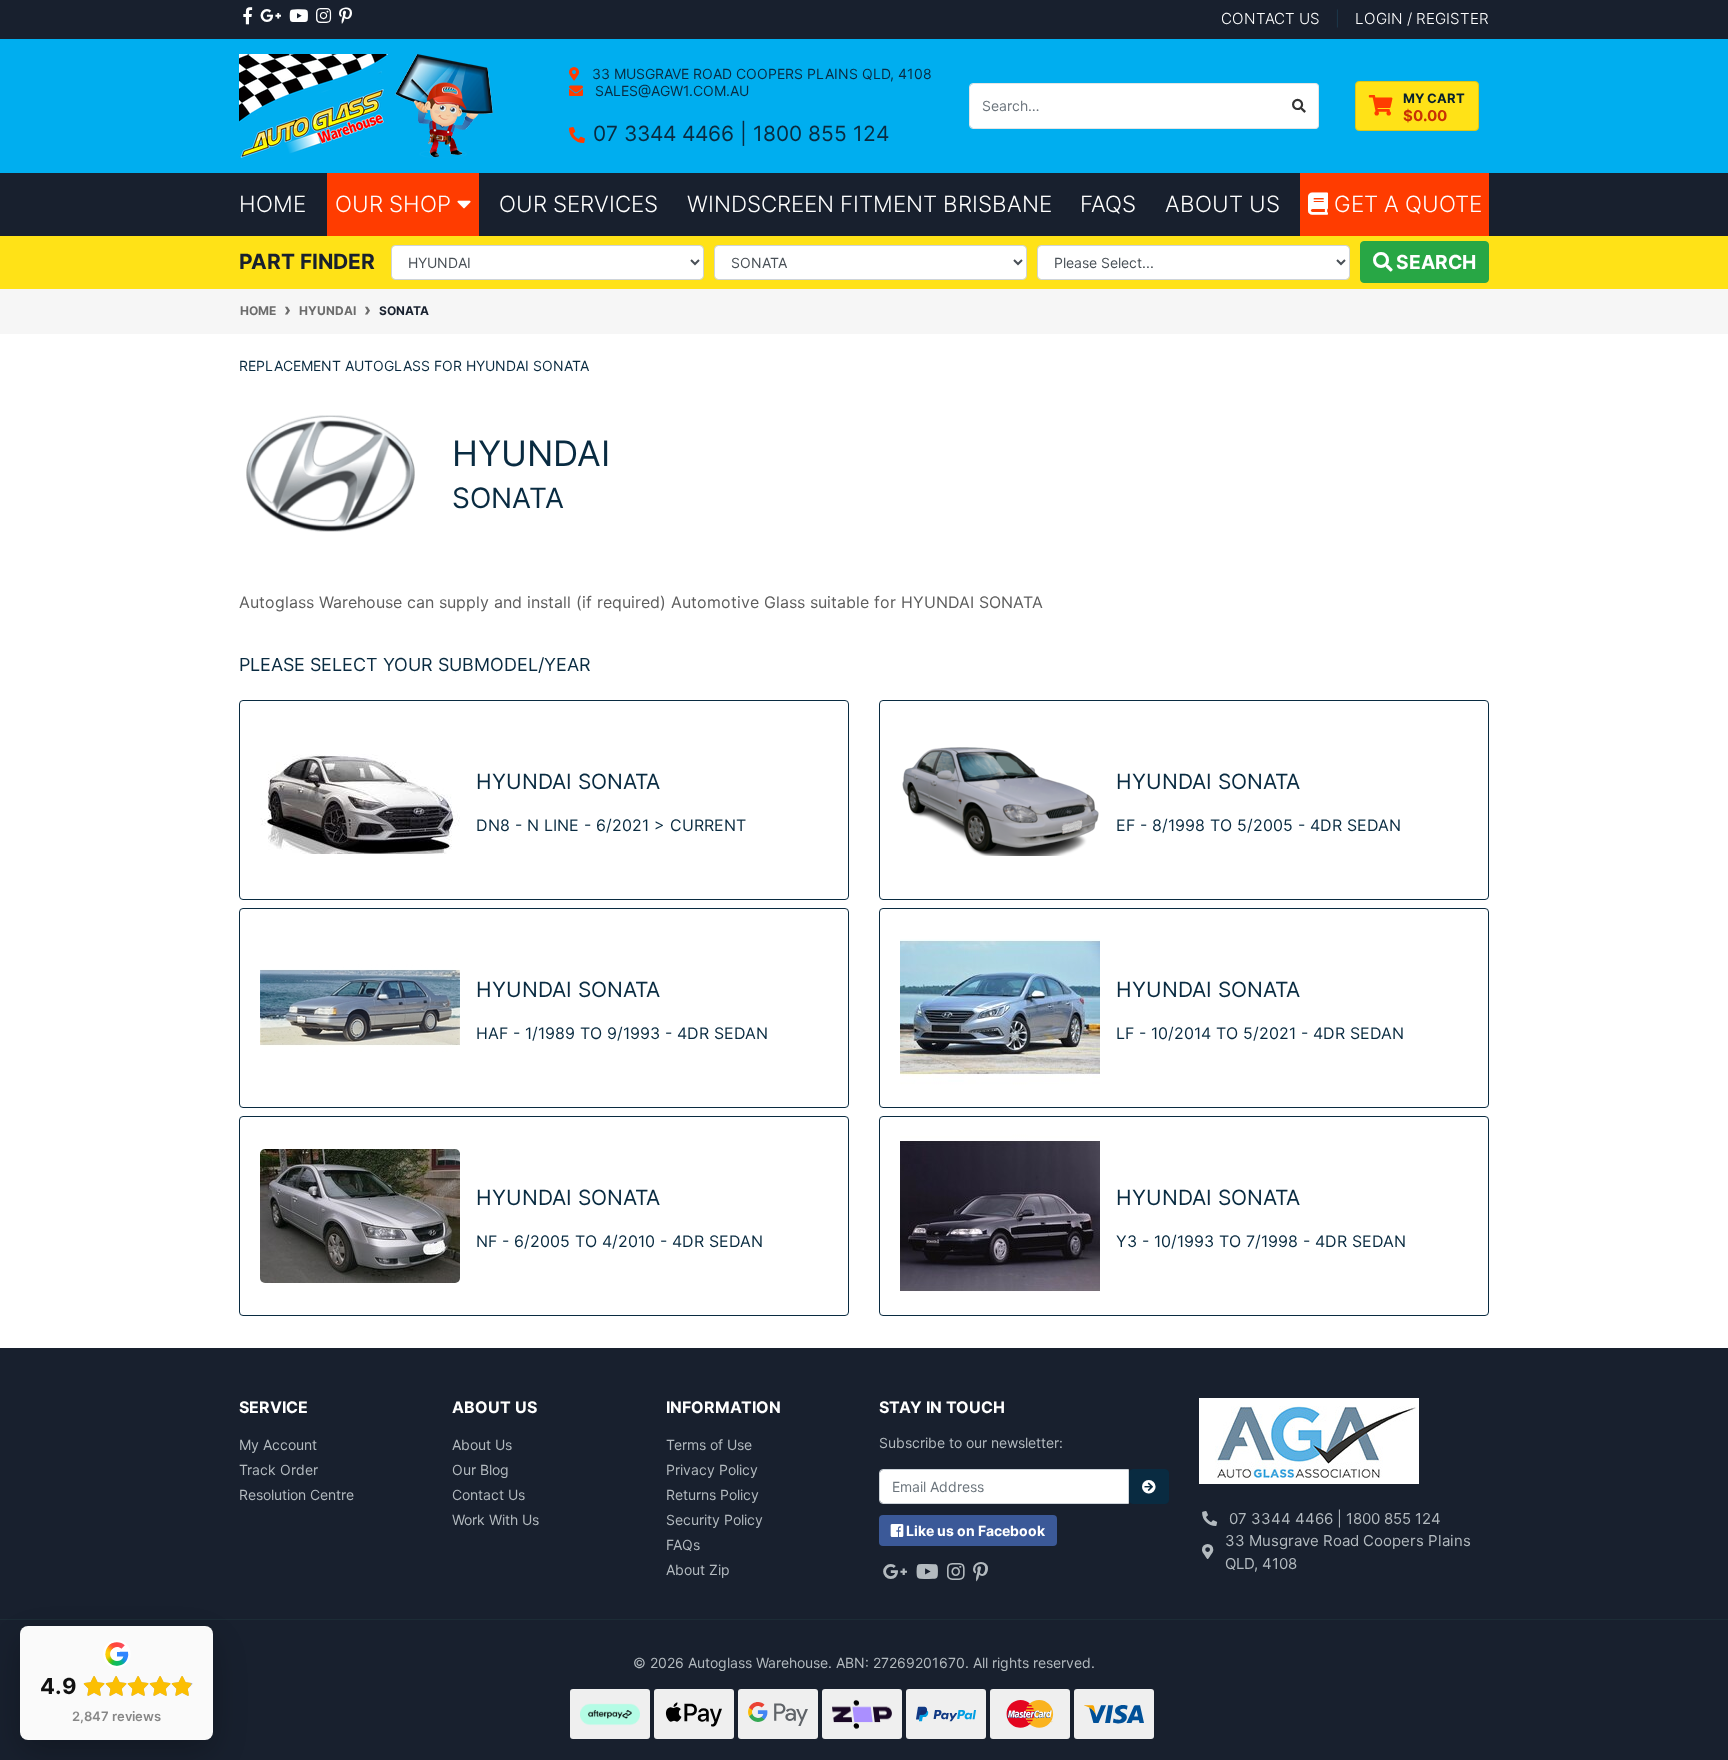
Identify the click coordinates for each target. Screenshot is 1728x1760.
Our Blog (480, 1469)
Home (272, 203)
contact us (1270, 18)
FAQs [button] (1108, 203)
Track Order (278, 1469)
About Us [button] (1222, 203)
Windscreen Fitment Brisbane (869, 203)
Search (1434, 262)
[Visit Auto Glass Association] (1309, 1442)
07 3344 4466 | (673, 133)
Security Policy (714, 1519)
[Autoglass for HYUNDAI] (330, 472)
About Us (482, 1444)
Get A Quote (1405, 203)
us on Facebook (975, 1530)
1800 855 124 (821, 133)
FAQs (683, 1544)
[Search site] (1299, 106)
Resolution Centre (296, 1494)
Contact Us (488, 1494)
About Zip (698, 1569)
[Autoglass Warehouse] (368, 104)
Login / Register (1422, 18)
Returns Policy (712, 1494)
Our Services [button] (578, 203)
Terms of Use (709, 1444)
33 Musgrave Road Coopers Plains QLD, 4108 (760, 73)
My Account (278, 1444)
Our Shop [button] (396, 203)
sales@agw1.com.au (670, 90)
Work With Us (495, 1519)
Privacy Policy (712, 1469)
